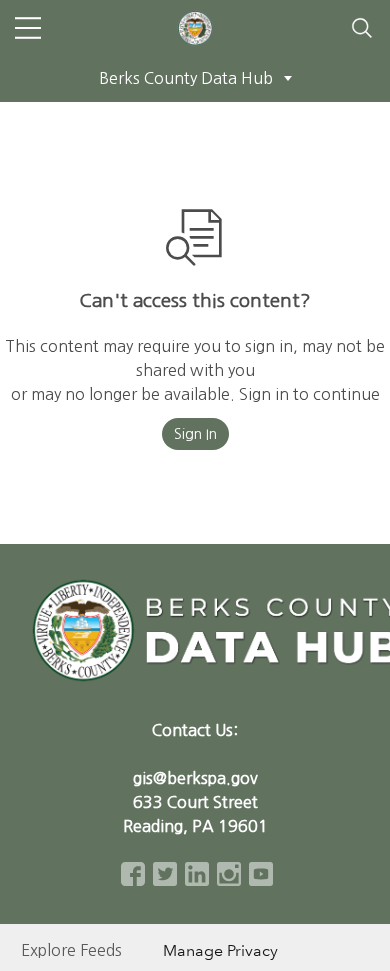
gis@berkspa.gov (195, 778)
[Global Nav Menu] (28, 28)
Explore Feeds (71, 950)
